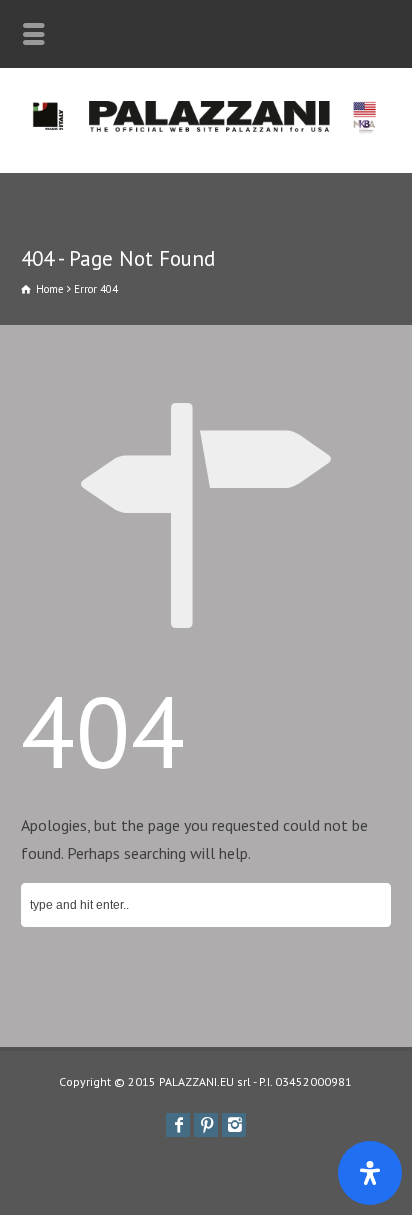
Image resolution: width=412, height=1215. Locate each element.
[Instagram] (234, 1125)
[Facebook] (178, 1125)
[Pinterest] (206, 1125)
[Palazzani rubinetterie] (206, 129)
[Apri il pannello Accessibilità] (370, 1173)
